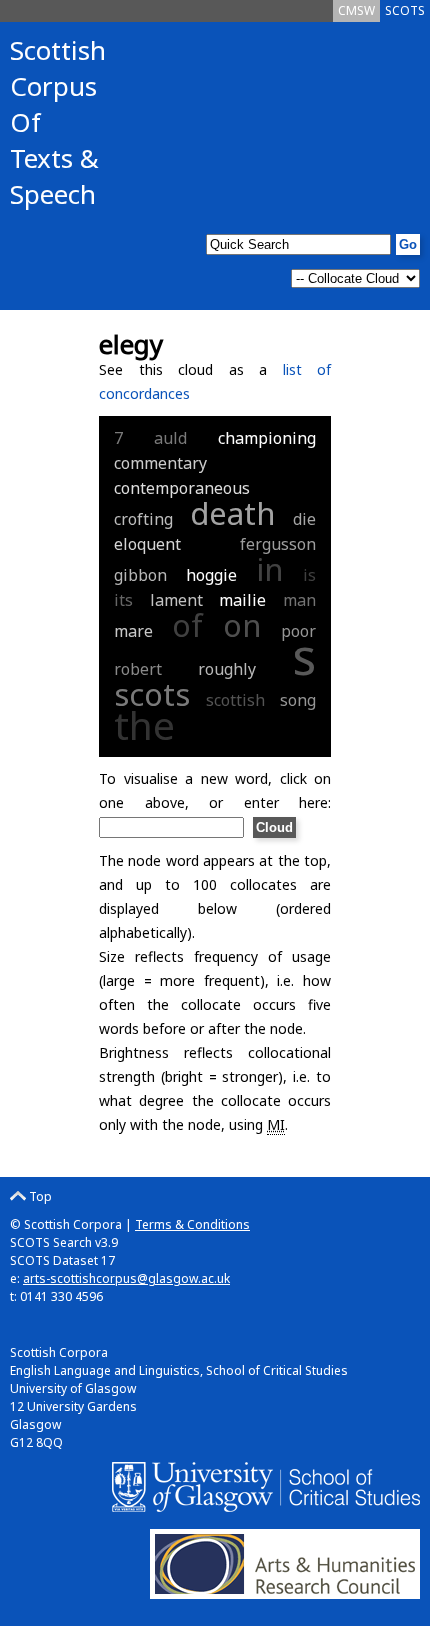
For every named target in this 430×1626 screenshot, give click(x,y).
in (270, 569)
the (144, 724)
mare (133, 631)
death (233, 513)
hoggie (211, 575)
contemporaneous (182, 488)
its (123, 600)
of (187, 625)
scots (152, 694)
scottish (235, 700)
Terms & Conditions (192, 1224)
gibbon (140, 575)
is (309, 575)
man (299, 600)
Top (39, 1196)
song (298, 700)
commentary (160, 463)
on (242, 625)
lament (176, 600)
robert (138, 669)
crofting (143, 519)
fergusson (278, 544)
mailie (242, 600)
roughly (227, 669)
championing (267, 438)
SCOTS (405, 10)
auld (170, 438)
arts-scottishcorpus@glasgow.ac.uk (126, 1278)
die (304, 519)
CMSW (356, 10)
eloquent (147, 544)
